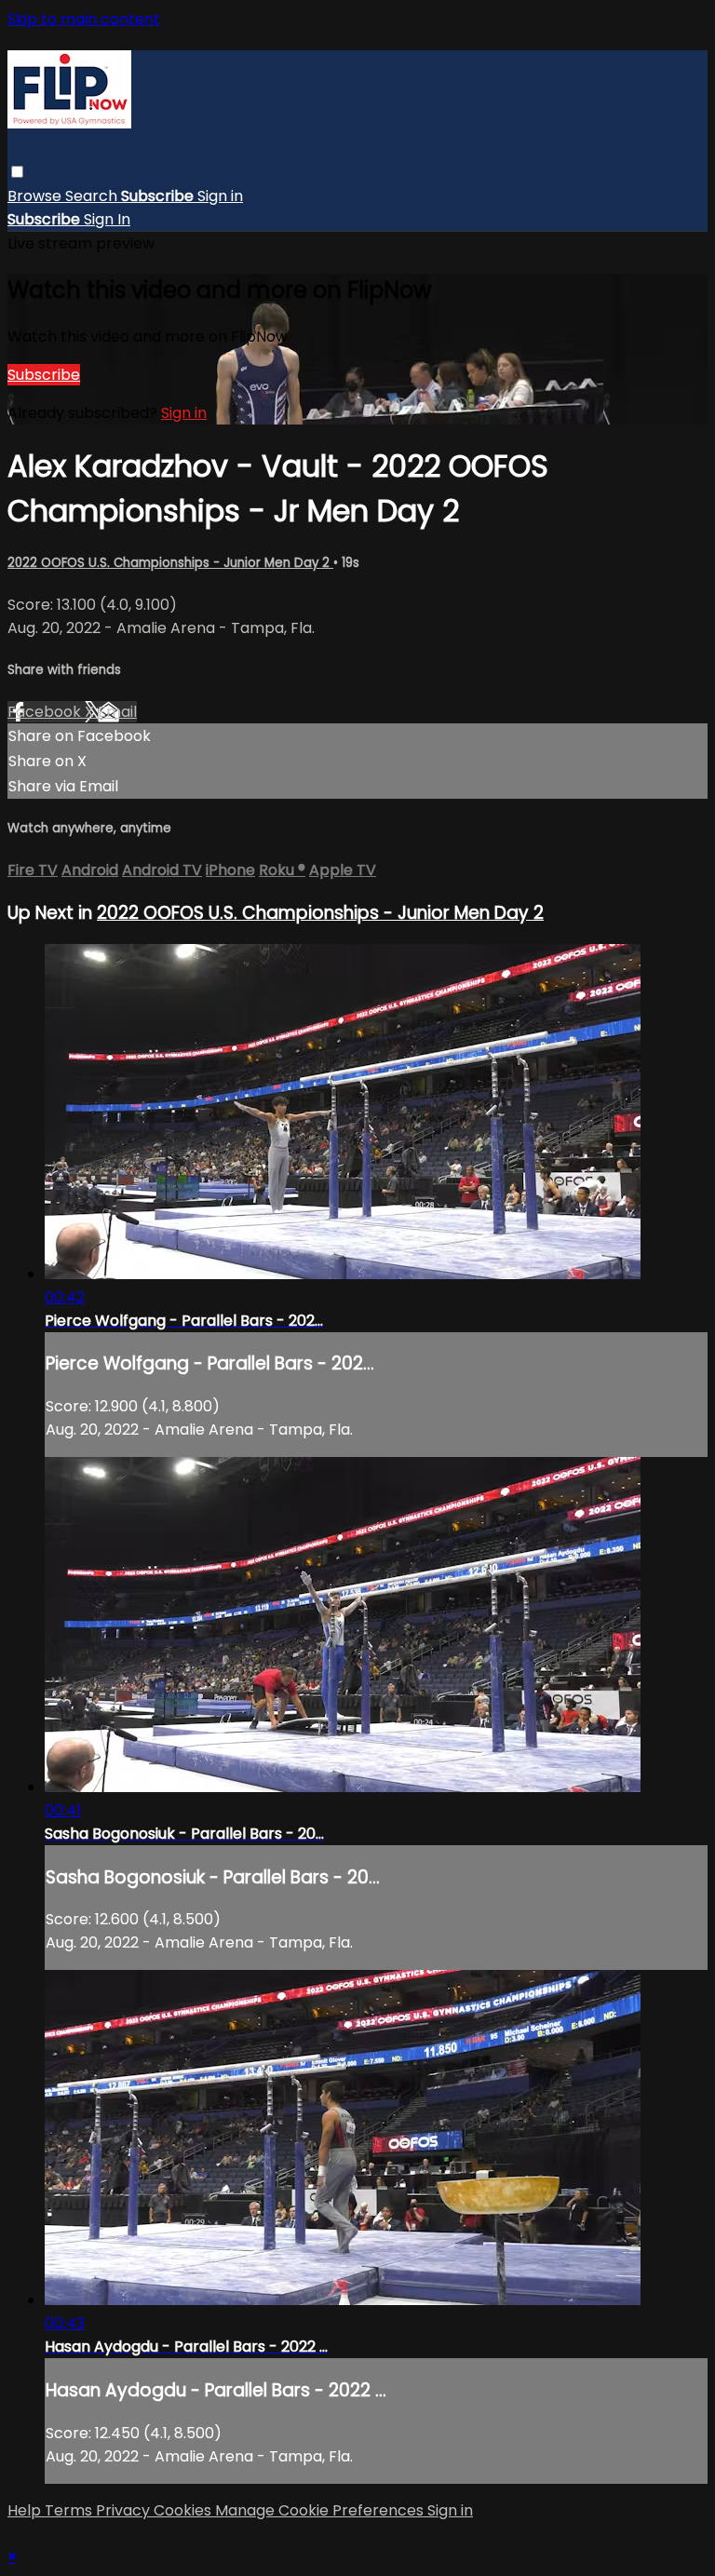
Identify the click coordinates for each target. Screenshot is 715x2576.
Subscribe (44, 375)
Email (117, 712)
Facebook (46, 712)
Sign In (107, 219)
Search (93, 196)
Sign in (220, 196)
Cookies (184, 2510)
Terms (70, 2510)
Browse (36, 196)
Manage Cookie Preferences (321, 2510)
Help (26, 2510)
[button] (17, 172)
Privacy (125, 2510)
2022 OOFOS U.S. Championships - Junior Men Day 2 (170, 563)
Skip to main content (84, 19)
